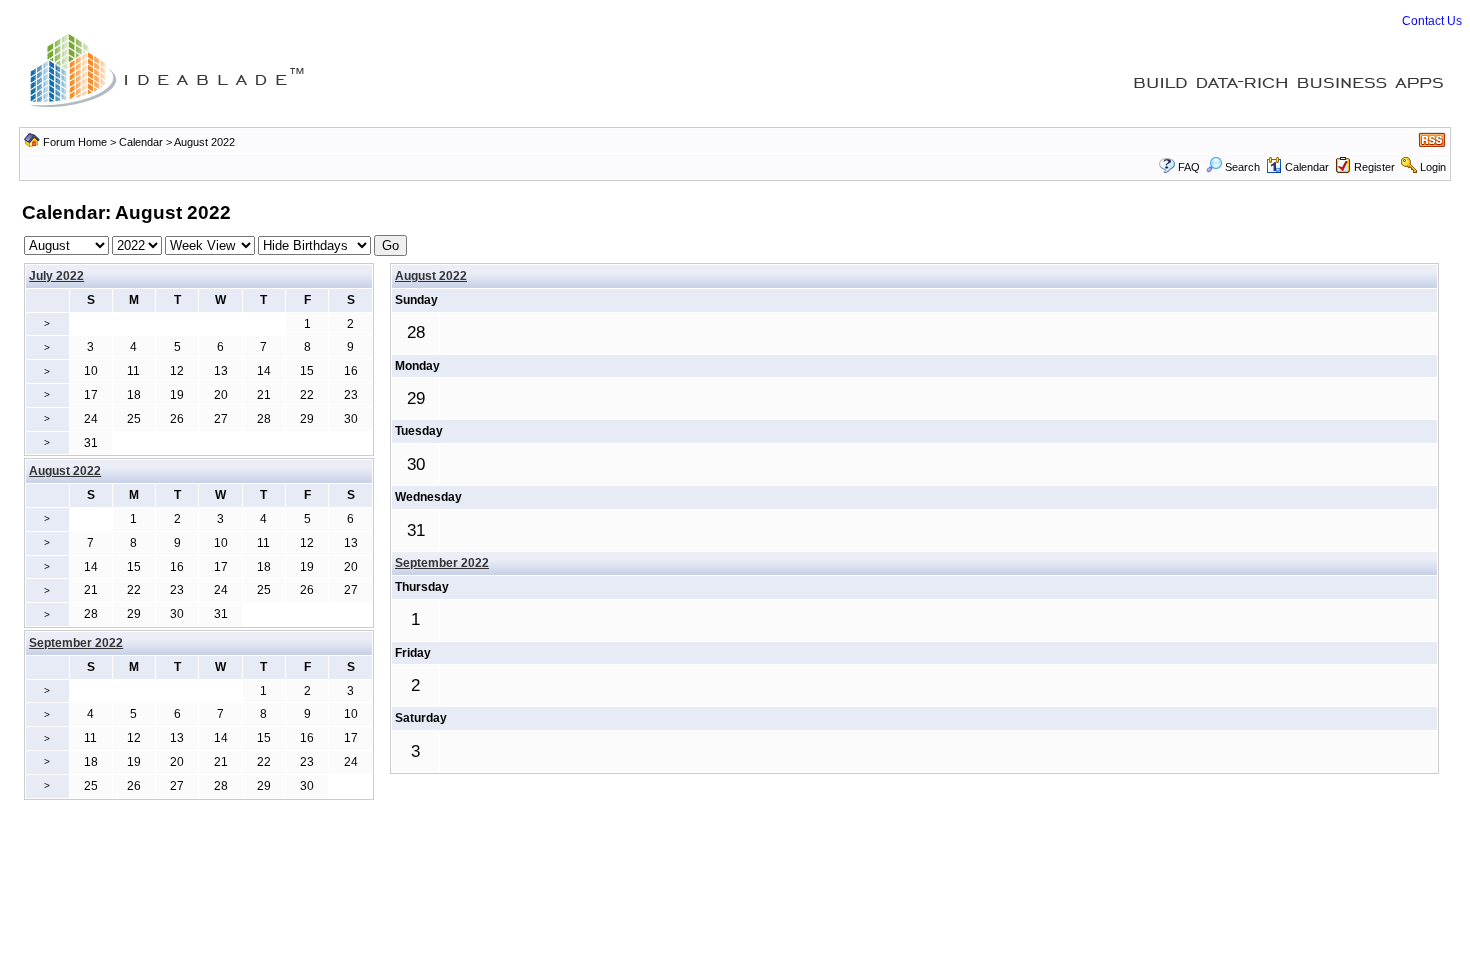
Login (1433, 167)
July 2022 (56, 276)
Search (1242, 167)
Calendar (141, 142)
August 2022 (431, 276)
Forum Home (75, 142)
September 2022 (442, 563)
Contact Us (1432, 21)
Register (1374, 167)
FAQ (1189, 167)
